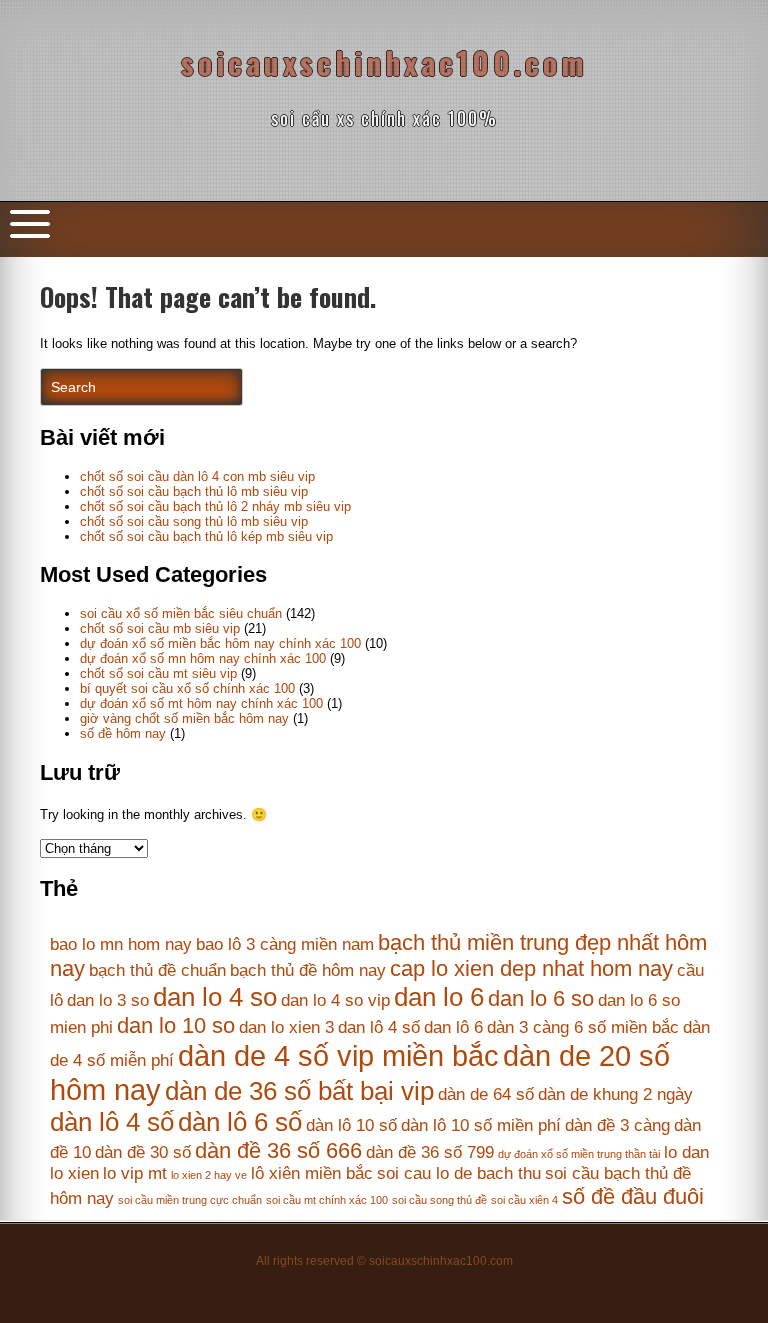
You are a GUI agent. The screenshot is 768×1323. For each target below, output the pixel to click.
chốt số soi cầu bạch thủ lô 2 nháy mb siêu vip (215, 506)
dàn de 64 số (486, 1094)
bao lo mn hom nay (121, 944)
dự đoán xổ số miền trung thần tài (579, 1154)
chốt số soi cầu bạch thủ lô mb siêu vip (194, 491)
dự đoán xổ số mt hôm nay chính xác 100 (201, 703)
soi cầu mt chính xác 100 (327, 1200)
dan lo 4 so (215, 997)
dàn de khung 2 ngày (615, 1094)
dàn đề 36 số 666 (278, 1150)
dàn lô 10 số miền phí (481, 1125)
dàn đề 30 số (143, 1152)
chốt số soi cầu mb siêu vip (160, 628)
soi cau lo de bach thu (459, 1173)
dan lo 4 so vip (335, 1000)
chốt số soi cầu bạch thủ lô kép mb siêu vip (206, 536)
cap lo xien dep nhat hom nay (531, 968)
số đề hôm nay (123, 733)
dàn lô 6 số (240, 1122)
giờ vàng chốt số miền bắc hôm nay (184, 718)
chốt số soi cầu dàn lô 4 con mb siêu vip (197, 476)
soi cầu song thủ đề (439, 1200)
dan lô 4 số (379, 1027)
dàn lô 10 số (351, 1125)
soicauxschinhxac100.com (384, 62)
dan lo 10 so (176, 1025)
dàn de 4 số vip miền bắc (338, 1055)
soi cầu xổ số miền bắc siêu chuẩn (181, 613)
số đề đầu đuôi (633, 1196)
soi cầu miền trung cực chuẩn (190, 1200)
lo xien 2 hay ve (209, 1175)
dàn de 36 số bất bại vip (299, 1091)
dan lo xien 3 (286, 1027)
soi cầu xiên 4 (524, 1200)
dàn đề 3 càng (617, 1125)
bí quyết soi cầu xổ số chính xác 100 (187, 688)
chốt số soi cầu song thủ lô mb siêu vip (194, 521)
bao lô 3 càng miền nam (285, 944)
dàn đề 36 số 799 (430, 1152)
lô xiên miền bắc (312, 1173)
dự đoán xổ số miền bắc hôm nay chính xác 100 (220, 643)
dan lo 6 (439, 997)
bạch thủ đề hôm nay (308, 970)
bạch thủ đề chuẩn (157, 970)
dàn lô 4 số (112, 1122)
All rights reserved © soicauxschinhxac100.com (384, 1261)
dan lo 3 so (108, 1000)
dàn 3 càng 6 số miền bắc (583, 1027)
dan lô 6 (453, 1027)
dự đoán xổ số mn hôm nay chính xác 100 (203, 658)
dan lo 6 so (541, 998)
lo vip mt (135, 1173)
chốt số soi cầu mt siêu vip (158, 673)
